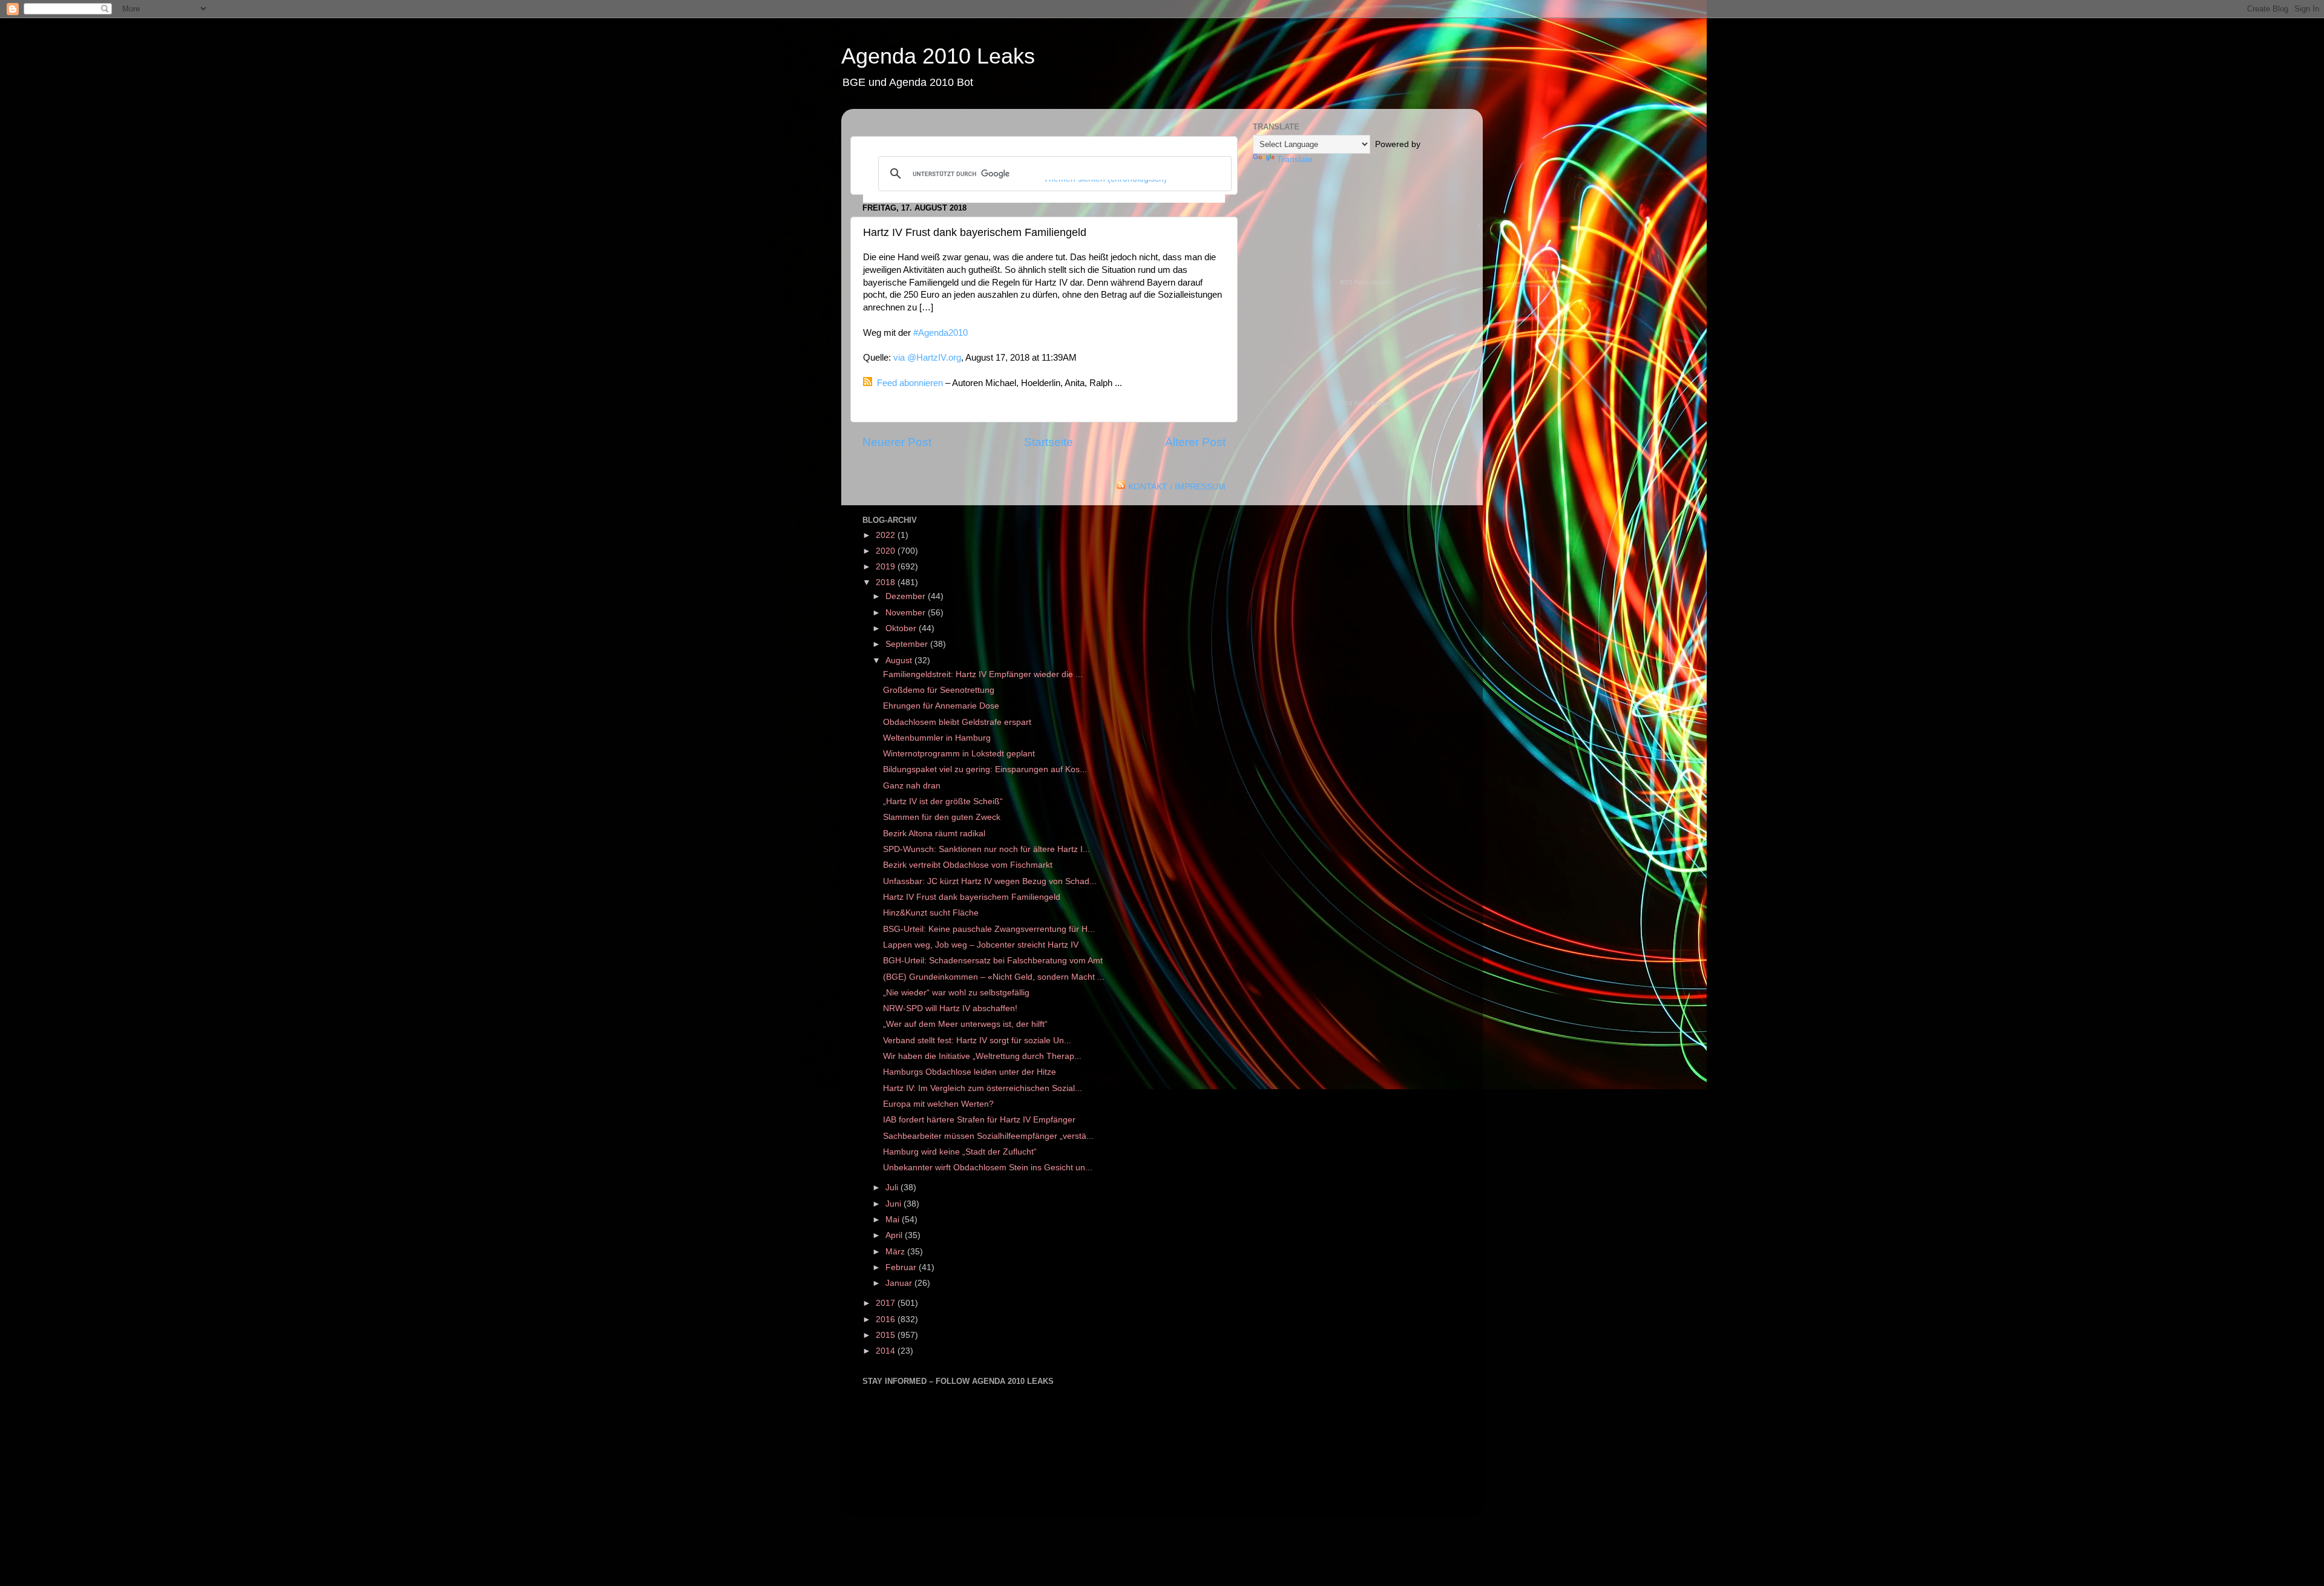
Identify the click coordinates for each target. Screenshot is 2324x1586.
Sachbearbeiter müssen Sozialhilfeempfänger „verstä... (988, 1136)
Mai (894, 1220)
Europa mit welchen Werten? (938, 1104)
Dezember (907, 596)
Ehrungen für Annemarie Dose (941, 706)
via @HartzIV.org (927, 358)
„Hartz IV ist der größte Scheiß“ (943, 801)
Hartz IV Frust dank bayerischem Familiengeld (972, 897)
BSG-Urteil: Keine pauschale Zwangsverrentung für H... (989, 929)
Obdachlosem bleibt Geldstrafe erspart (957, 722)
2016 (887, 1319)
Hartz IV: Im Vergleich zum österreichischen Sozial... (983, 1088)
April (895, 1235)
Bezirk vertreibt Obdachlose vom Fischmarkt (968, 865)
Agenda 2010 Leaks (938, 56)
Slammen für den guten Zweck (942, 817)
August (900, 660)
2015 (887, 1335)
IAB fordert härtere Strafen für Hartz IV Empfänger (979, 1120)
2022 (887, 535)
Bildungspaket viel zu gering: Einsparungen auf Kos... (985, 769)
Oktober (902, 628)
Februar (902, 1267)
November (907, 613)
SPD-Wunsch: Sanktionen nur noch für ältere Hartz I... (986, 849)
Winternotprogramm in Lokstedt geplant (959, 754)
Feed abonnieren (910, 383)
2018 (887, 582)
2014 (887, 1351)
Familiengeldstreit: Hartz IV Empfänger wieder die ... (983, 674)
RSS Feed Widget (1365, 282)
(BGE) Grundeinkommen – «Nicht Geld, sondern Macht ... (994, 977)
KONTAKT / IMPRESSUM (1177, 487)
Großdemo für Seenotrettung (939, 690)
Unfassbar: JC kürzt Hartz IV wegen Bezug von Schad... (990, 881)
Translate (1295, 159)
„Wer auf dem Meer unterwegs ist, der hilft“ (965, 1024)
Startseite (1049, 442)
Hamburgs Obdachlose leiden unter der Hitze (970, 1072)
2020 (887, 551)
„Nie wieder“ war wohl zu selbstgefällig (956, 993)
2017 (887, 1303)
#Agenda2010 (940, 333)
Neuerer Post (897, 442)
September (908, 644)
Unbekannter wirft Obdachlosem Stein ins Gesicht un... (988, 1168)
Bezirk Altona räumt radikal (934, 834)
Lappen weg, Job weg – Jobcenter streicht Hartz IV (981, 945)
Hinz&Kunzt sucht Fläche (931, 913)
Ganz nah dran (912, 786)
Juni (894, 1204)
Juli (893, 1188)
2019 (887, 567)
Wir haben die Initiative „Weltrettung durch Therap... (982, 1056)
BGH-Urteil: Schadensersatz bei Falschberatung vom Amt (993, 961)
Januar (900, 1283)
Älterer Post (1195, 442)
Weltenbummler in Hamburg (937, 738)
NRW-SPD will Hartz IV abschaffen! (950, 1008)
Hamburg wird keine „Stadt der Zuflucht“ (960, 1152)
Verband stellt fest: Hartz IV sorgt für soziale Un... (977, 1040)
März (896, 1252)
